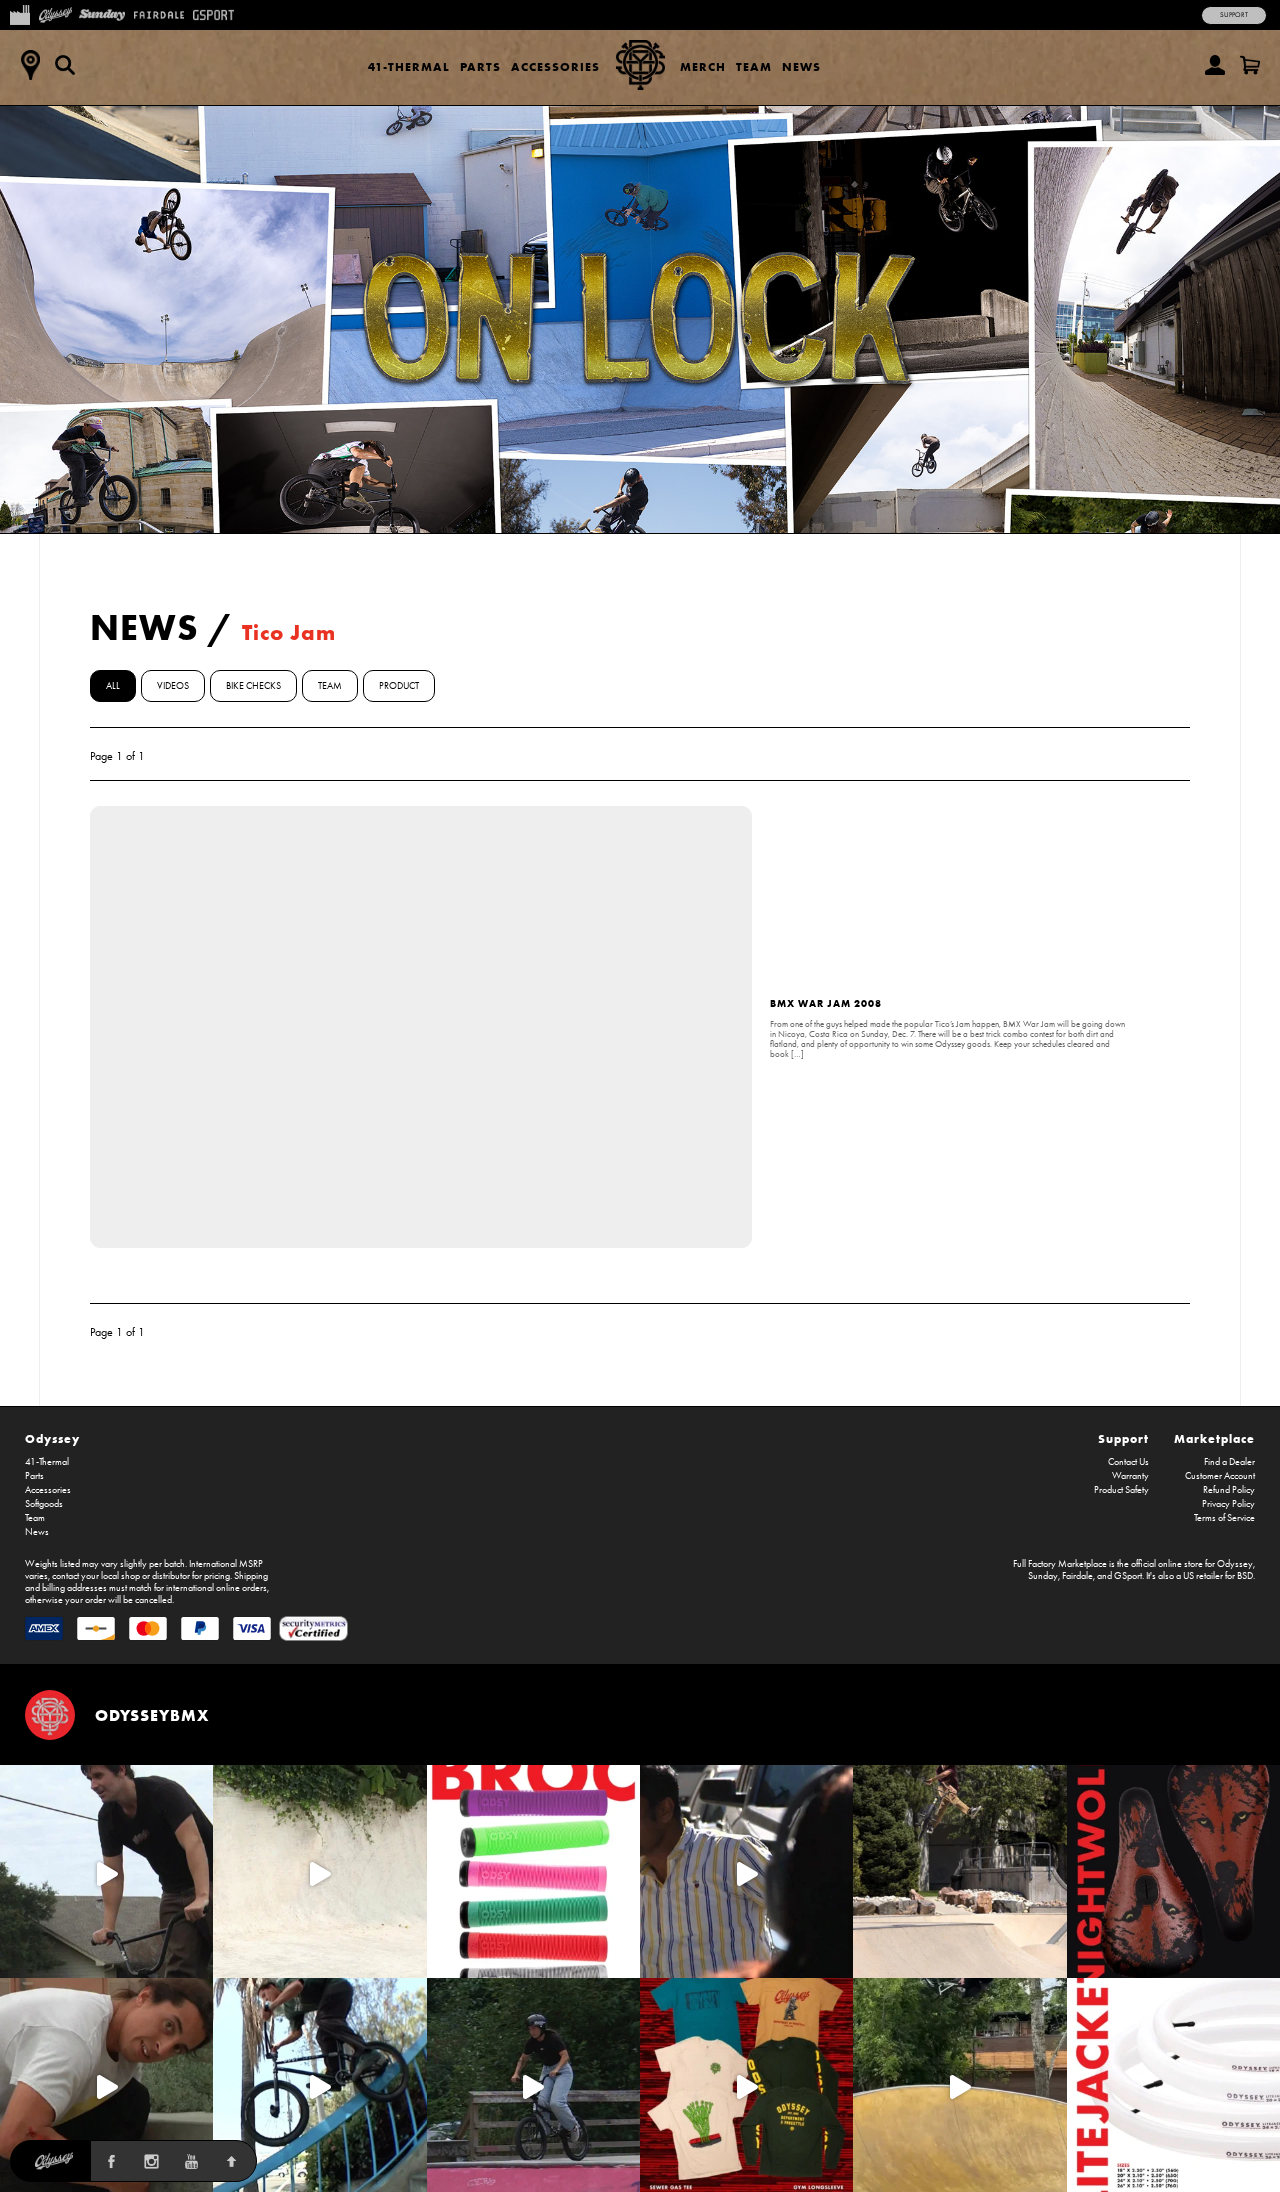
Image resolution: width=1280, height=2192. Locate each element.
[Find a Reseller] (30, 65)
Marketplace (1214, 1438)
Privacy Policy (1228, 1504)
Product (399, 686)
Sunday (1043, 1576)
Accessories (555, 66)
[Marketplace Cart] (1250, 65)
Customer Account (1220, 1476)
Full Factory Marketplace (1060, 1564)
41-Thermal (409, 66)
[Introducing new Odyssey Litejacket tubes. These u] (1173, 2084)
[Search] (65, 65)
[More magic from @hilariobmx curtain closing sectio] (106, 2084)
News (801, 66)
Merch (703, 66)
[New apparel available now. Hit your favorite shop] (746, 2084)
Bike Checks (253, 686)
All (113, 686)
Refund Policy (1229, 1490)
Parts (480, 66)
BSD (1245, 1576)
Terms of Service (1224, 1518)
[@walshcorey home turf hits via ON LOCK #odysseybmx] (319, 1871)
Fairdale (1077, 1576)
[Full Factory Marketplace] (19, 13)
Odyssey (52, 1438)
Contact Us (1128, 1462)
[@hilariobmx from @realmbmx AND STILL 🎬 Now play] (746, 1871)
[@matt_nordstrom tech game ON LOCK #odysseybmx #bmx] (106, 1871)
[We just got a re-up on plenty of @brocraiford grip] (533, 1871)
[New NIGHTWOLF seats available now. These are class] (1173, 1871)
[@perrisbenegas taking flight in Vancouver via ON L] (533, 2084)
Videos (173, 686)
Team (754, 66)
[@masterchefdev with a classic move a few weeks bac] (959, 1871)
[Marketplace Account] (1215, 65)
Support (1234, 15)
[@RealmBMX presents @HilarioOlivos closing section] (319, 2084)
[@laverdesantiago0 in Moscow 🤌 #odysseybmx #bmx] (959, 2084)
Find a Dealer (1229, 1462)
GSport (1128, 1576)
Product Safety (1121, 1490)
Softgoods (44, 1504)
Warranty (1130, 1476)
